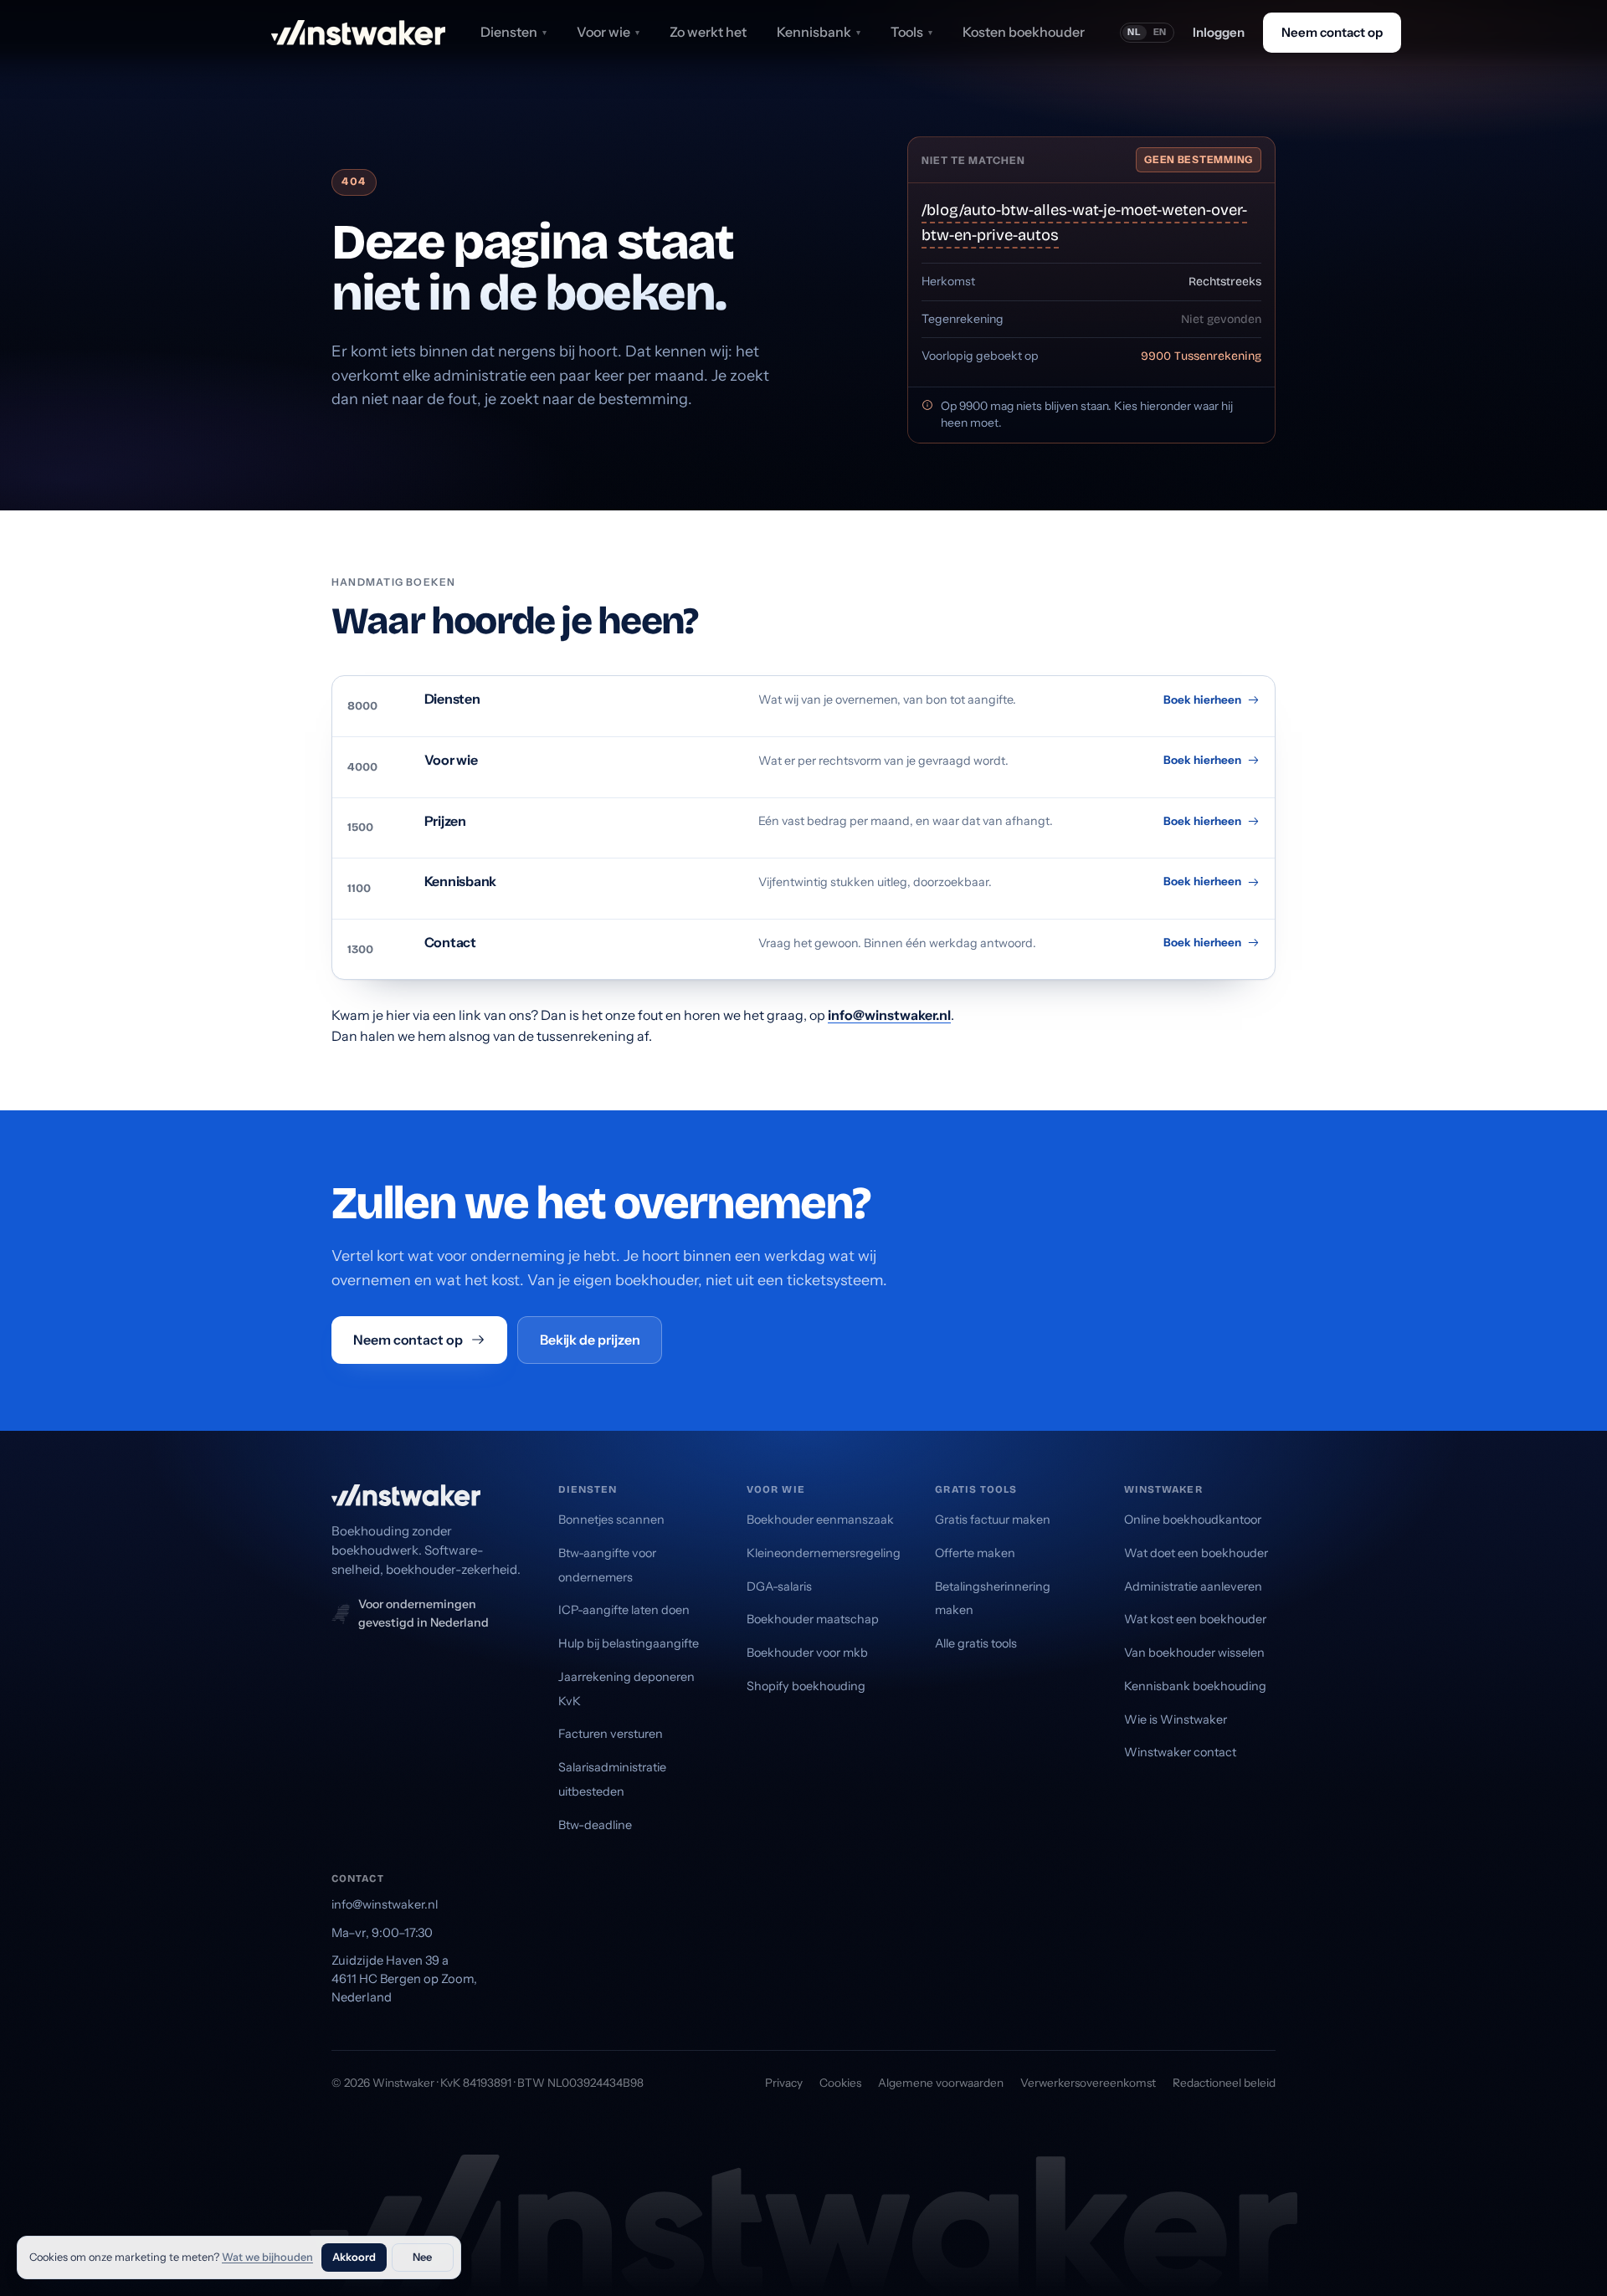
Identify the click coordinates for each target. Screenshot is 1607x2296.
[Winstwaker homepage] (358, 33)
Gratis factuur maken (993, 1520)
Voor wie (608, 32)
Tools (911, 32)
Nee (422, 2257)
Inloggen (1219, 32)
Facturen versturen (611, 1734)
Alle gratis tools (976, 1643)
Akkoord (354, 2257)
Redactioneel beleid (1224, 2083)
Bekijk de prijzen (590, 1340)
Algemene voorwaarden (941, 2083)
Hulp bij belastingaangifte (629, 1643)
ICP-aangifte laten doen (624, 1610)
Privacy (784, 2083)
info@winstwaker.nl (889, 1015)
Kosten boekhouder (1024, 32)
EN (1160, 32)
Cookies (840, 2083)
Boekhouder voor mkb (807, 1653)
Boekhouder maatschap (813, 1619)
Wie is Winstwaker (1176, 1719)
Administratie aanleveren (1193, 1586)
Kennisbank (819, 32)
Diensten (513, 32)
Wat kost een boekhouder (1195, 1619)
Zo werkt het (708, 32)
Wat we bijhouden (267, 2257)
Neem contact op (1332, 32)
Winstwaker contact (1180, 1752)
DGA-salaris (779, 1586)
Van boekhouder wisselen (1194, 1653)
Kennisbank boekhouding (1195, 1686)
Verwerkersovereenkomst (1088, 2083)
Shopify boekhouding (806, 1686)
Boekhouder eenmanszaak (820, 1520)
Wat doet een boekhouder (1196, 1553)
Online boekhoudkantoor (1193, 1520)
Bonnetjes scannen (611, 1520)
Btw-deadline (595, 1825)
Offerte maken (975, 1553)
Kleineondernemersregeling (824, 1553)
